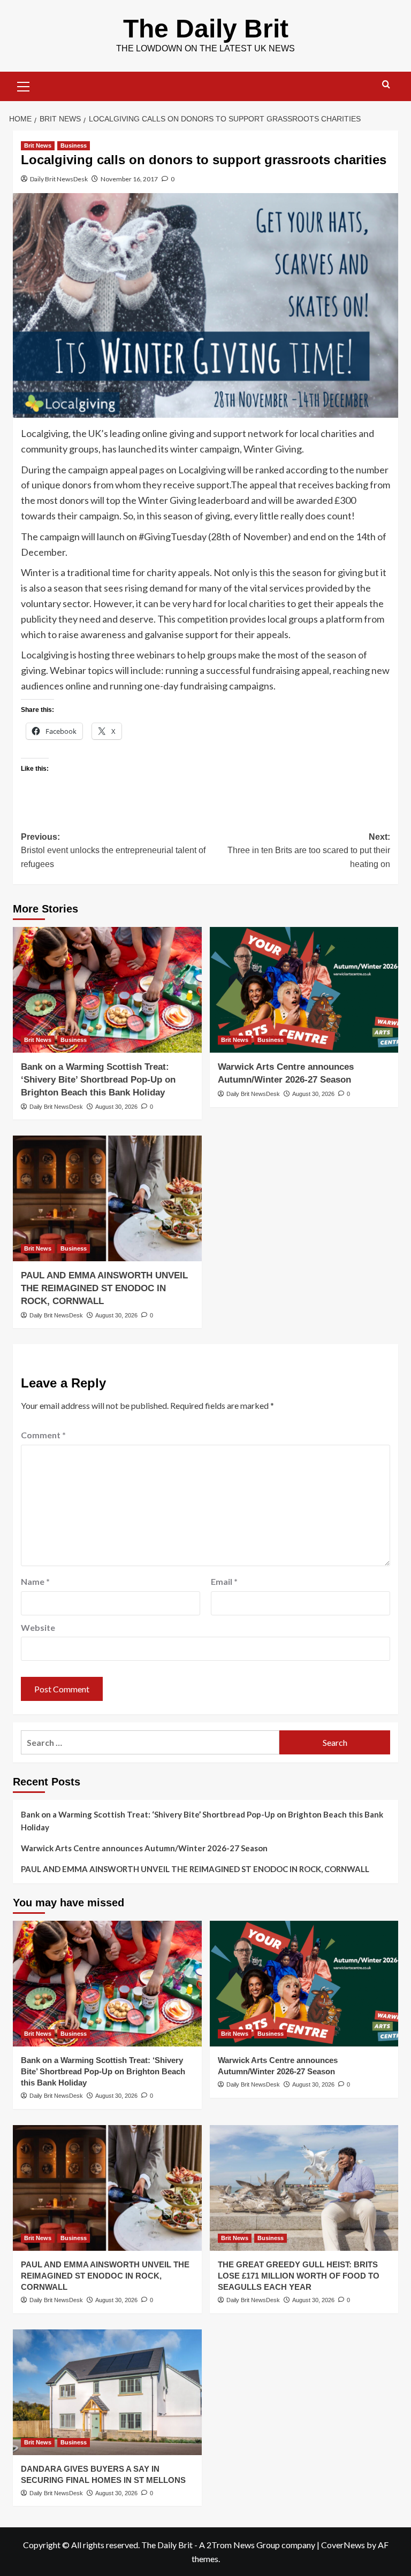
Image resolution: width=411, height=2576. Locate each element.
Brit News (38, 145)
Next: (309, 850)
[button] (24, 85)
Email (224, 1581)
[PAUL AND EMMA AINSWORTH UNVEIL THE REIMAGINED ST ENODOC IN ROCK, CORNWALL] (107, 1198)
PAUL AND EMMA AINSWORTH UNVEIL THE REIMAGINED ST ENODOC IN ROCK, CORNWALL (104, 1288)
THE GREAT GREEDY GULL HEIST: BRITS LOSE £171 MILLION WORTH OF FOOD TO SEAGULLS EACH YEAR (299, 2276)
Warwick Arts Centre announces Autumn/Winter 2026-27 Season (144, 1848)
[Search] (386, 85)
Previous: (113, 850)
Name (35, 1581)
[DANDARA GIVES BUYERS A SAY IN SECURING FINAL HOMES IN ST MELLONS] (107, 2392)
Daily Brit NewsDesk (59, 179)
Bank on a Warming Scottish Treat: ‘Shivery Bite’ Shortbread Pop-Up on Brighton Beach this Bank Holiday (98, 1080)
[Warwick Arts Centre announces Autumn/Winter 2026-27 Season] (304, 990)
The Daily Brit (206, 29)
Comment (43, 1435)
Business (74, 145)
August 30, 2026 (116, 1107)
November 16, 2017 (129, 179)
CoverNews (343, 2545)
